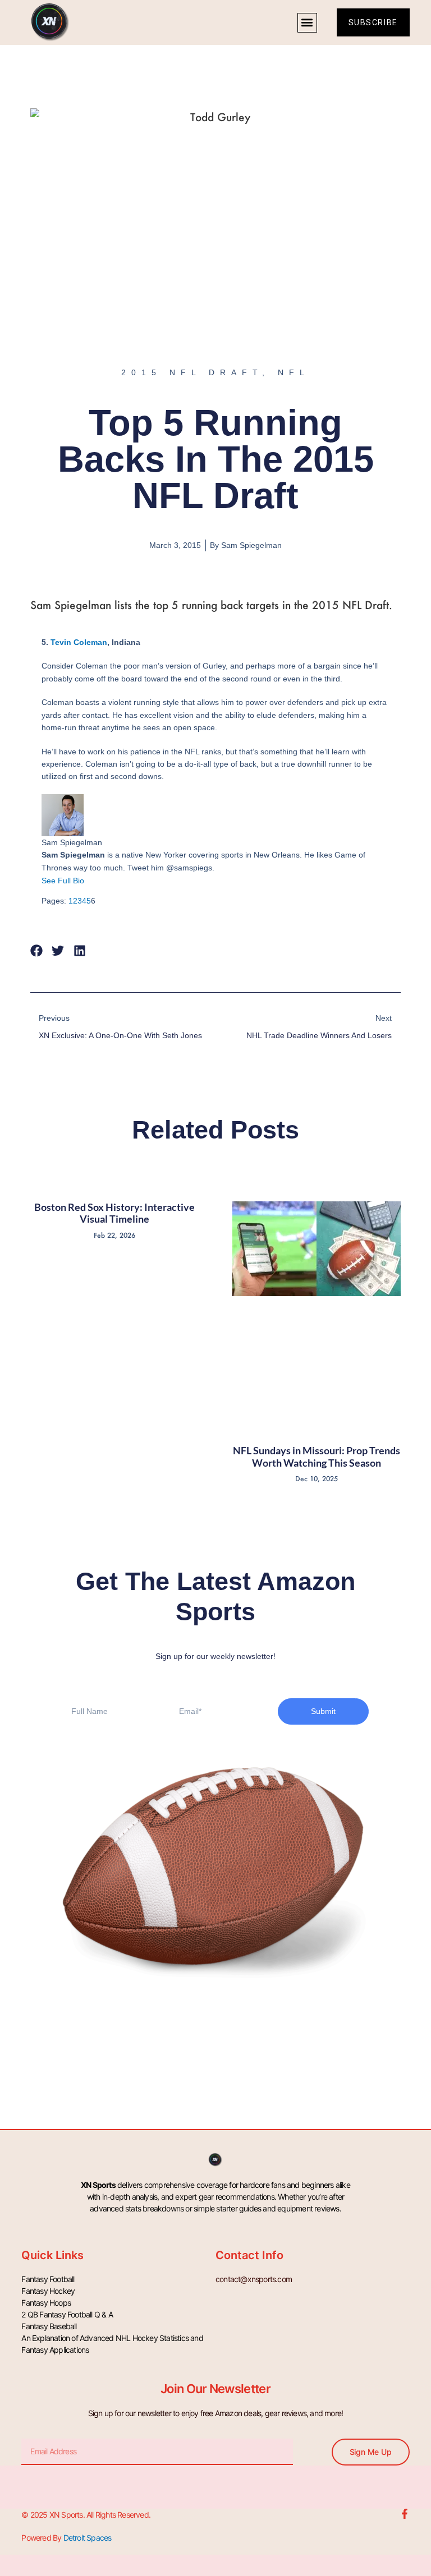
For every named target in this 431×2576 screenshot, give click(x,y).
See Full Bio (63, 881)
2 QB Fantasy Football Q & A (67, 2314)
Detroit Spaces (88, 2538)
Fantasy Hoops (46, 2303)
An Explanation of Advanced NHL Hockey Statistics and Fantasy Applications (112, 2344)
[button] (307, 23)
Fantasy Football (48, 2279)
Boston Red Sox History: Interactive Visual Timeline (114, 1213)
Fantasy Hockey (48, 2291)
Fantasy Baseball (49, 2326)
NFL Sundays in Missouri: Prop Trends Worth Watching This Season (317, 1457)
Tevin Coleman (79, 642)
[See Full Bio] (91, 881)
